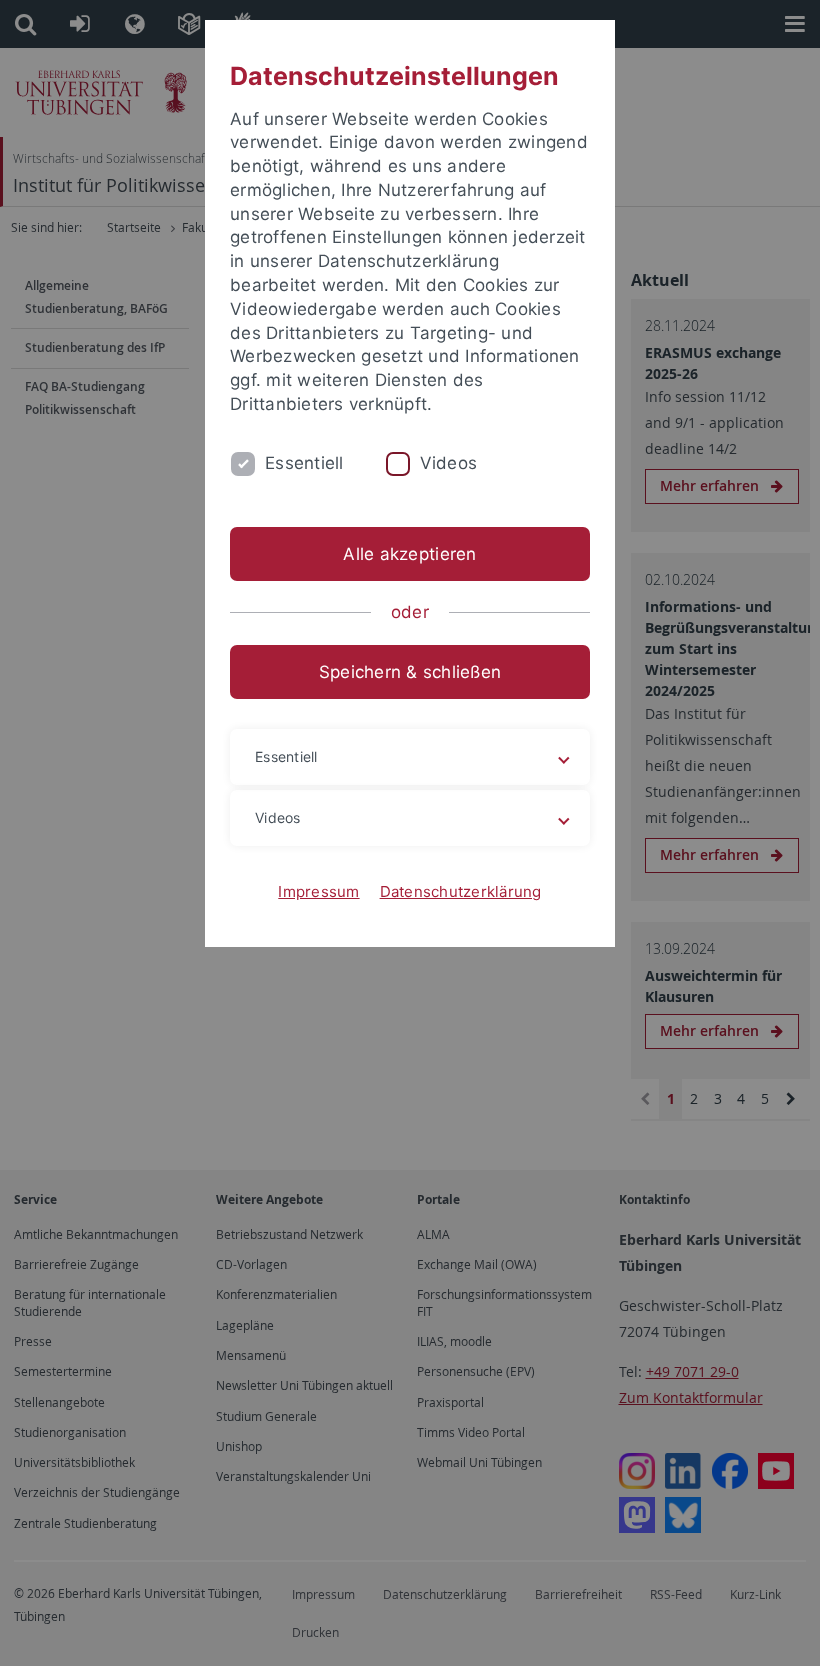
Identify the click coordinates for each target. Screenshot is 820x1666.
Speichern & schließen (410, 672)
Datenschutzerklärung (461, 891)
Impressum (318, 891)
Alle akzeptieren (409, 554)
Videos (449, 463)
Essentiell (304, 463)
